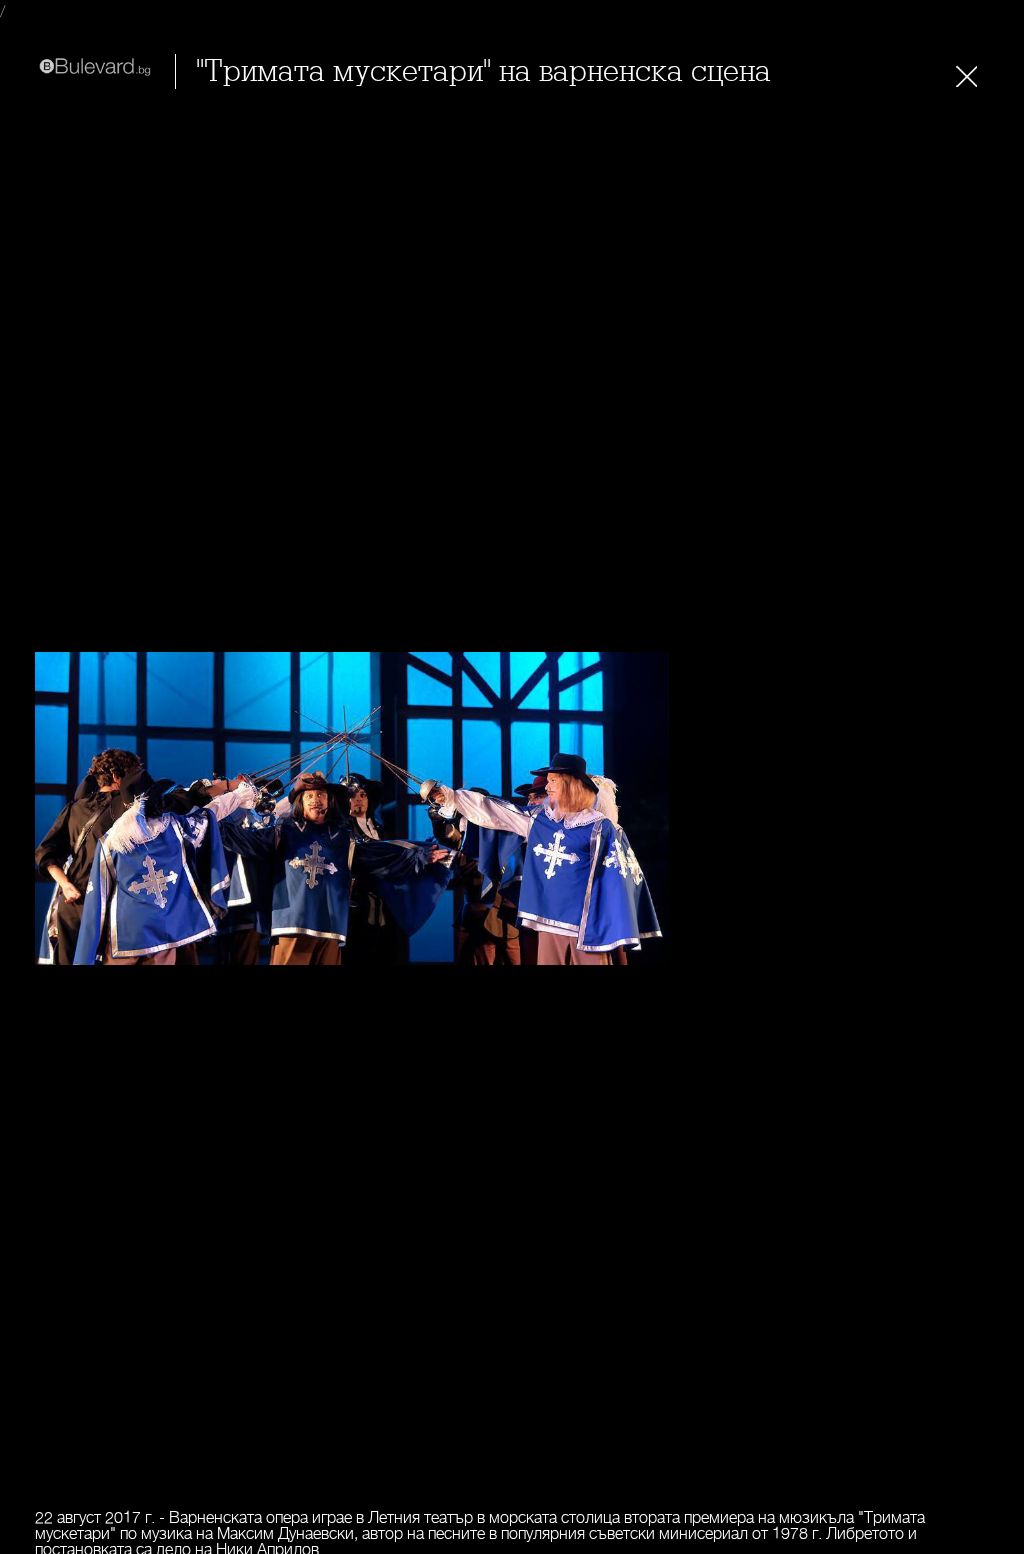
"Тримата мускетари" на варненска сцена (483, 71)
